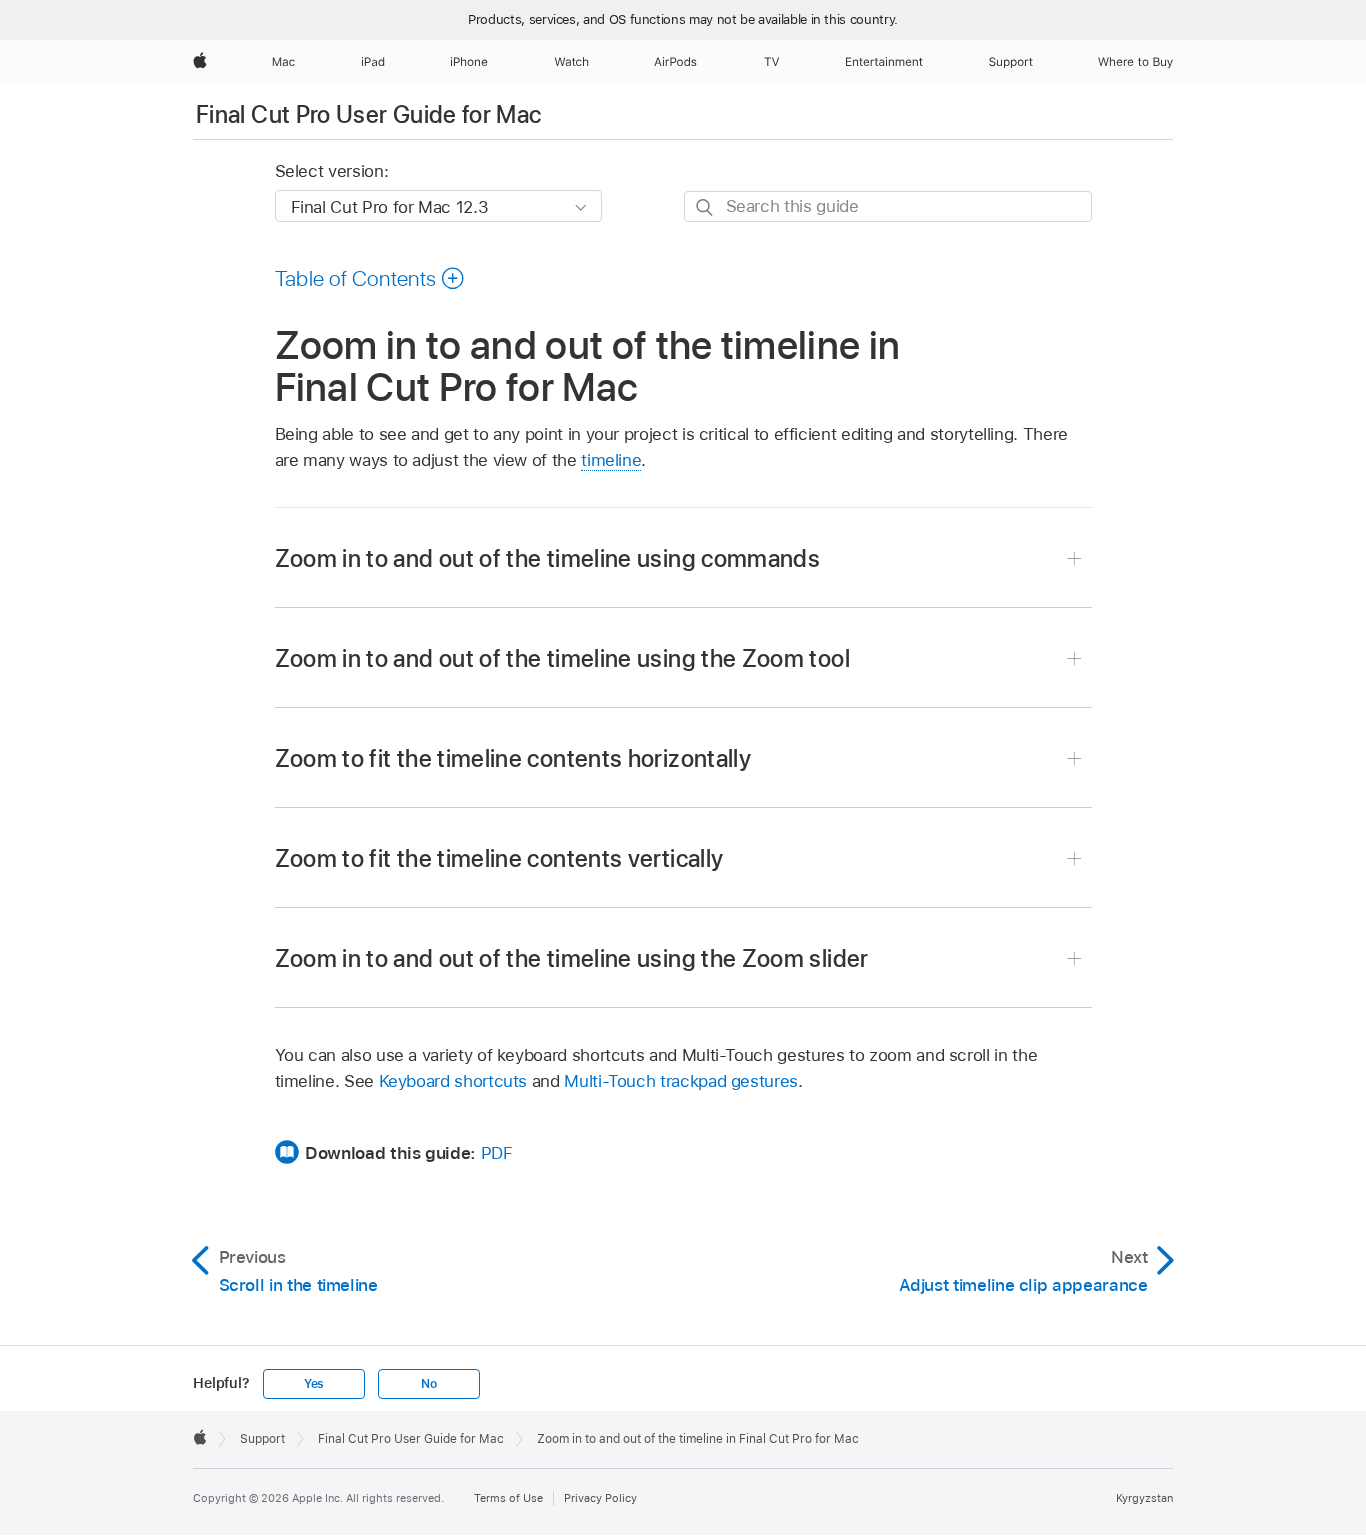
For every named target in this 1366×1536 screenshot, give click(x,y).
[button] (370, 278)
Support (262, 1439)
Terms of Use (508, 1498)
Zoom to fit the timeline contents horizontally (513, 758)
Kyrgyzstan (1144, 1498)
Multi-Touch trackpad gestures (681, 1081)
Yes (314, 1384)
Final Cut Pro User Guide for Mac (369, 114)
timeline (611, 460)
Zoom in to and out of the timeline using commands (548, 558)
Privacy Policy (600, 1498)
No (429, 1384)
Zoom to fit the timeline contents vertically (499, 858)
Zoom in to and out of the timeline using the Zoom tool (562, 658)
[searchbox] (888, 206)
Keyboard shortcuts (453, 1081)
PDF (497, 1153)
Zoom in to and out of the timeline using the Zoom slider (572, 958)
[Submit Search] (705, 207)
